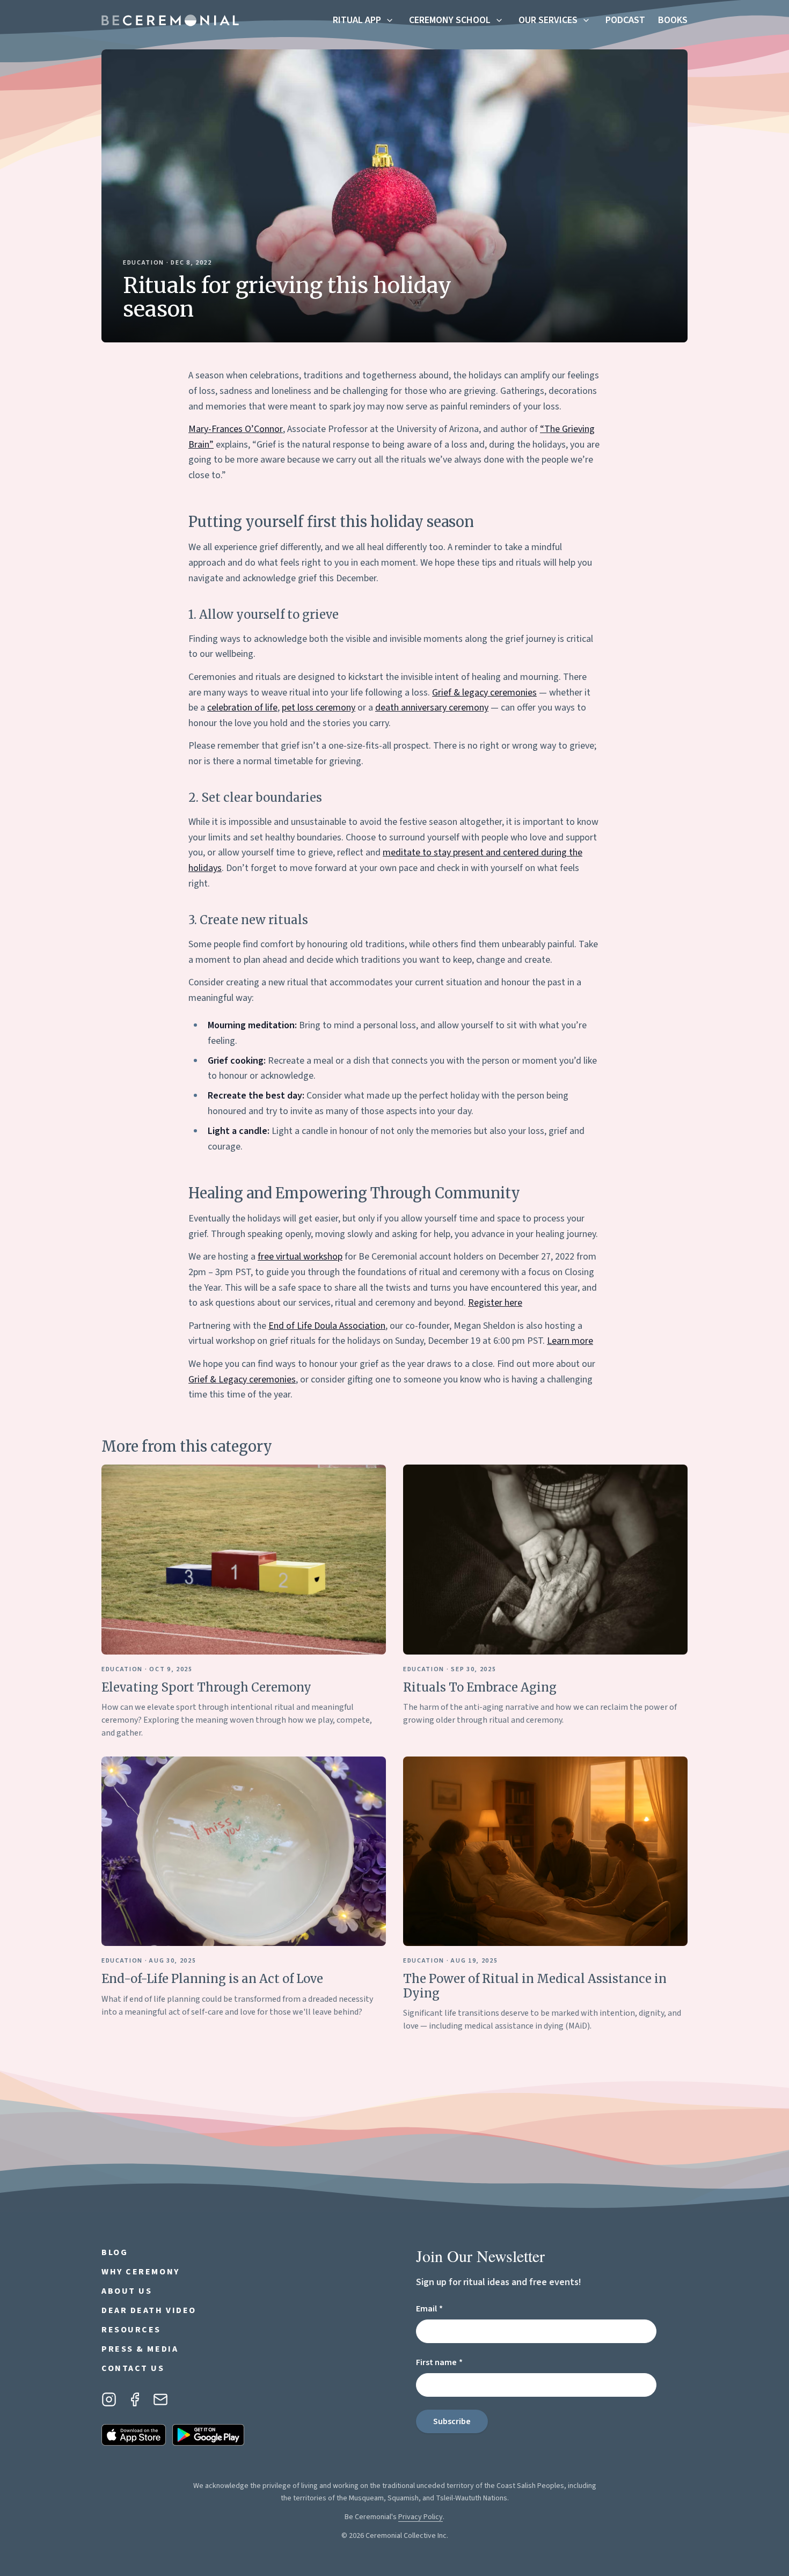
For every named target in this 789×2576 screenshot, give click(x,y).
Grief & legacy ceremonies (484, 693)
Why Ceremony (141, 2272)
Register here (495, 1303)
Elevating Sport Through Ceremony (206, 1687)
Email (448, 2308)
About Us (127, 2291)
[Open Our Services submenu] (586, 20)
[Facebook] (135, 2399)
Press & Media (140, 2349)
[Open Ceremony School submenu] (499, 20)
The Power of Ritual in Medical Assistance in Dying (535, 1986)
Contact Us (133, 2368)
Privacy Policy (421, 2517)
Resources (131, 2330)
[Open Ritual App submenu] (390, 20)
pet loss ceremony (319, 708)
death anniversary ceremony (432, 708)
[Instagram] (109, 2399)
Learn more (570, 1341)
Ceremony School (450, 20)
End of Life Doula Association (327, 1326)
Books (673, 20)
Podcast (625, 20)
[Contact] (160, 2399)
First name (458, 2362)
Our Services (548, 20)
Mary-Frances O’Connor (236, 429)
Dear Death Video (149, 2310)
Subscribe (452, 2421)
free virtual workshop (300, 1257)
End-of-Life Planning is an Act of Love (212, 1979)
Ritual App (357, 20)
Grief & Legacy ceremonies (242, 1380)
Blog (115, 2252)
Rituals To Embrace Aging (480, 1687)
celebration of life (242, 708)
